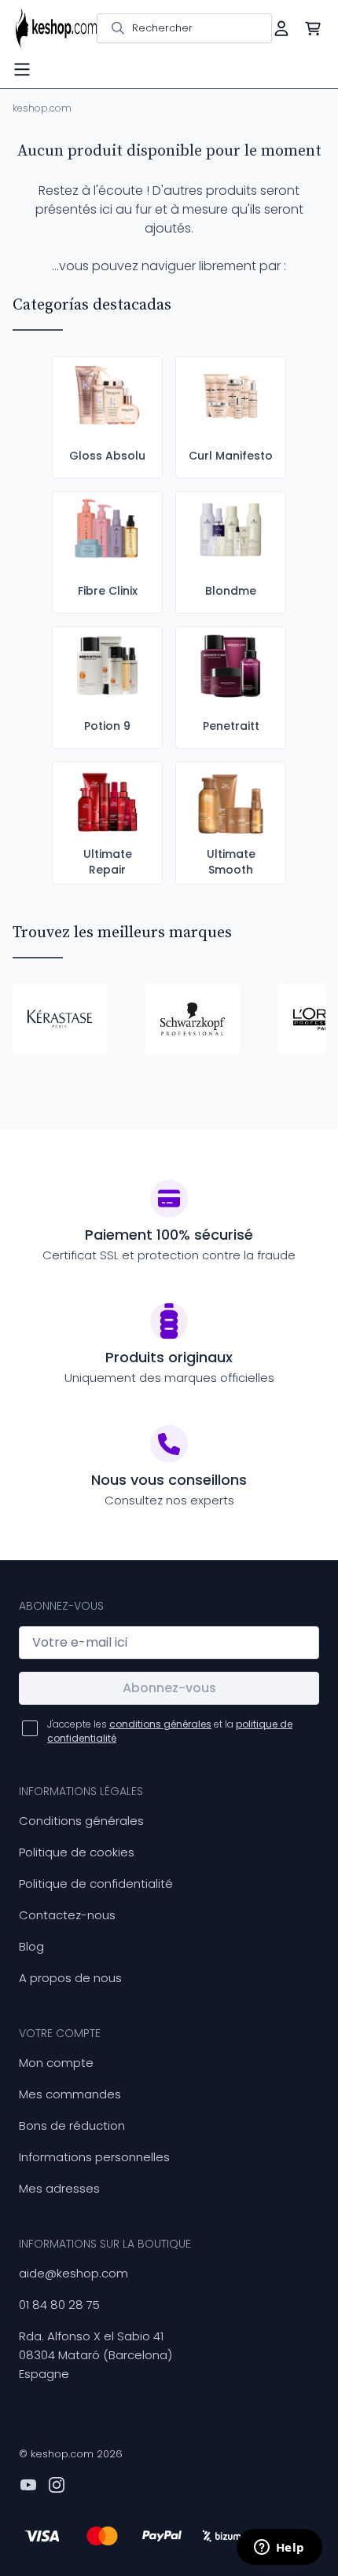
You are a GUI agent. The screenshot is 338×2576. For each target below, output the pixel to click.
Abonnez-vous (169, 1688)
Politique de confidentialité (96, 1883)
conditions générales (160, 1724)
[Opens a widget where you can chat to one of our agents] (279, 2549)
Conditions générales (81, 1821)
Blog (31, 1946)
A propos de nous (70, 1978)
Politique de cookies (77, 1852)
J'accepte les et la (170, 1731)
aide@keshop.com (73, 2273)
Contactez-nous (67, 1915)
